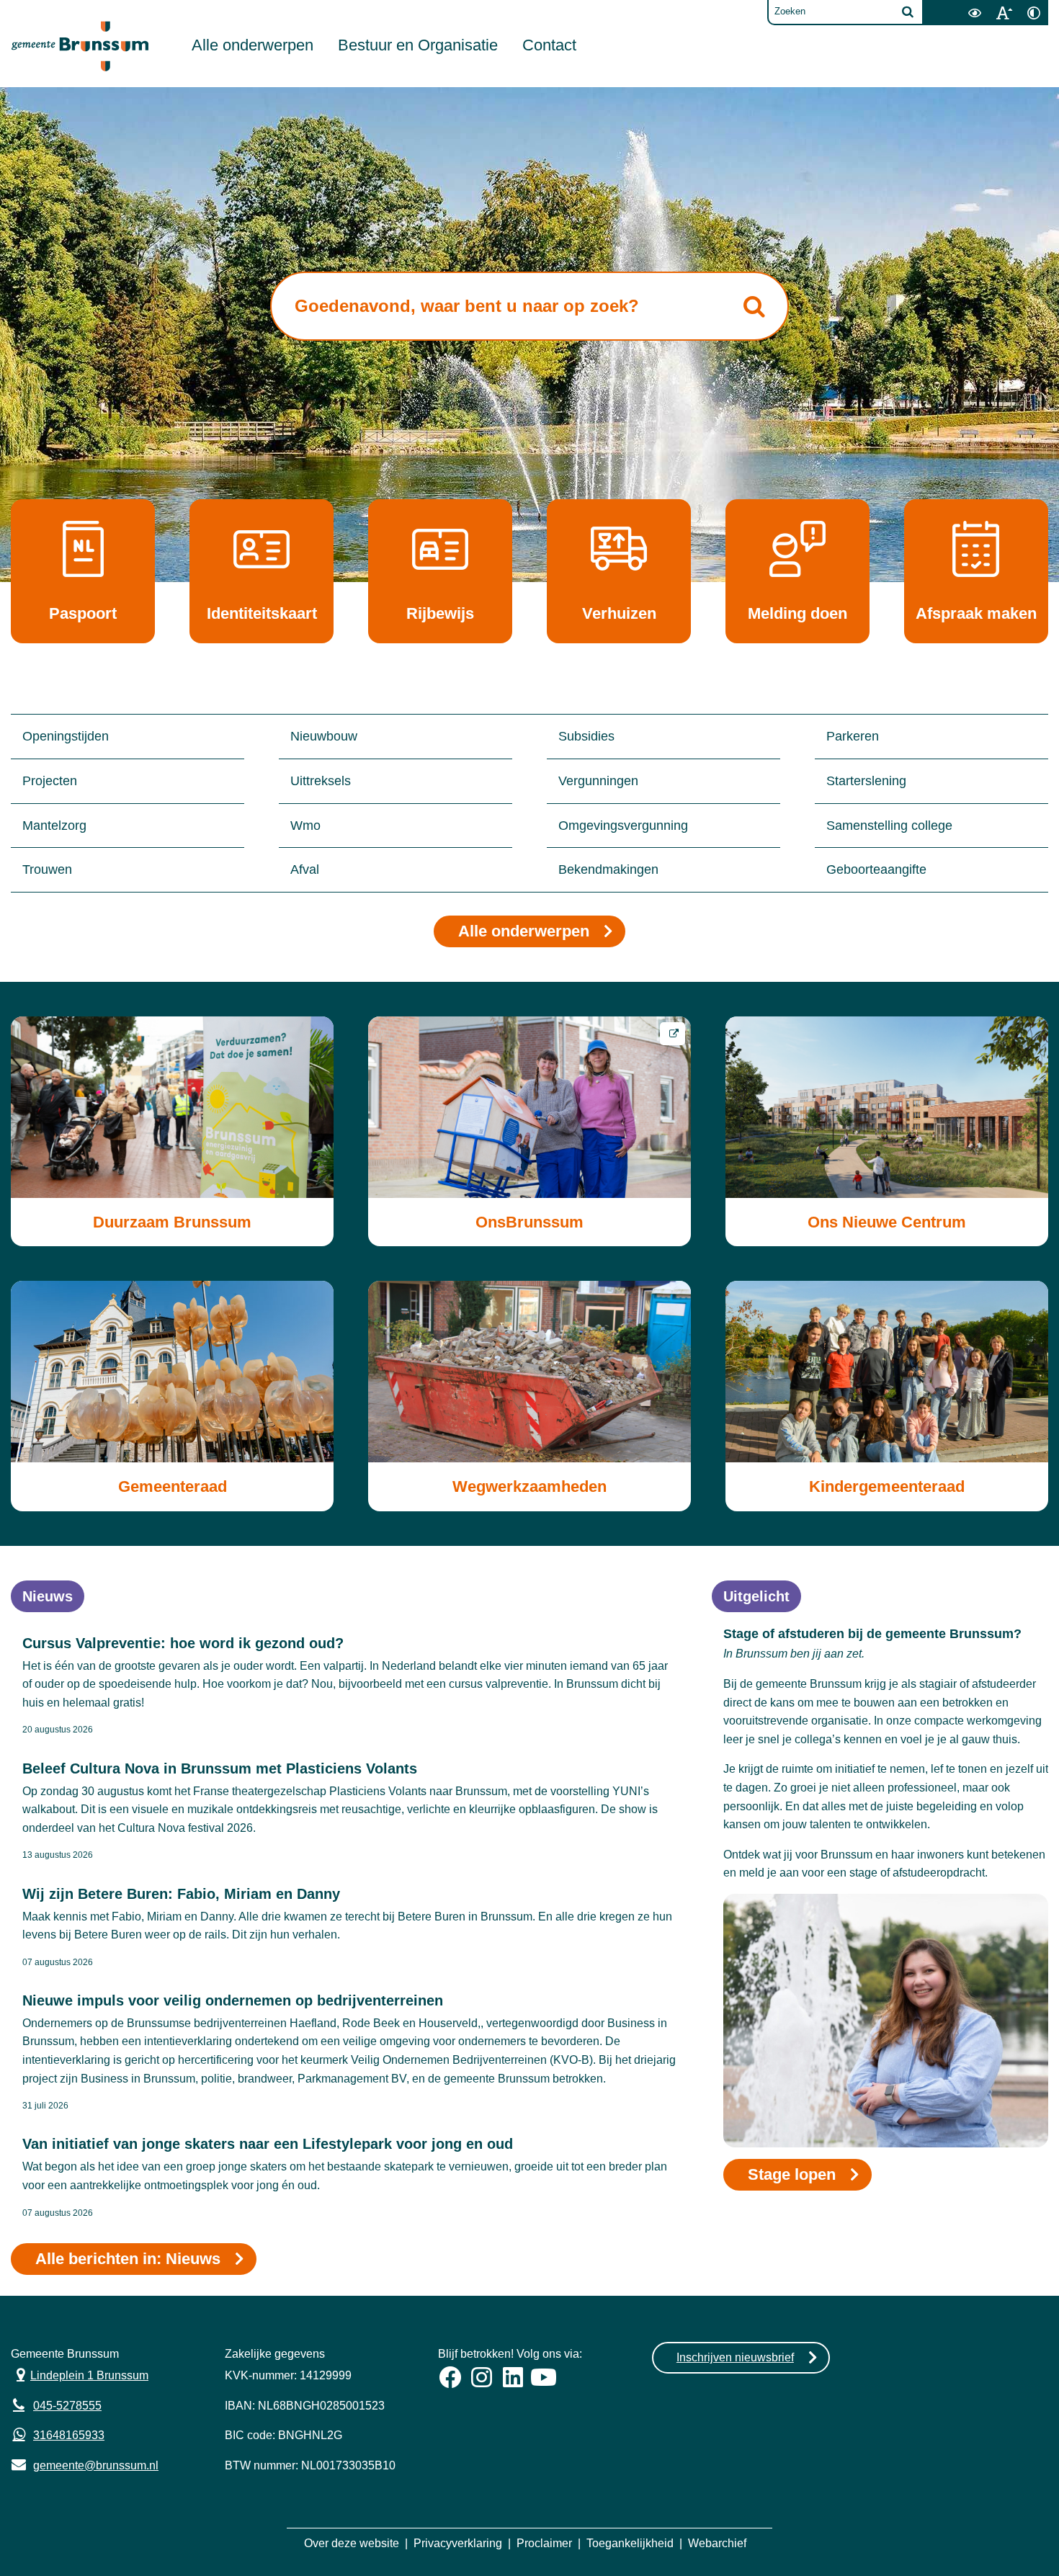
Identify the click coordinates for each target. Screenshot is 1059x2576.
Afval (305, 869)
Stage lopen (792, 2174)
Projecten (50, 781)
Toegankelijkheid (630, 2543)
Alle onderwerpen (253, 45)
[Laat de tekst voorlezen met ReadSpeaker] (951, 5)
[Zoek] (908, 12)
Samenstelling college (889, 826)
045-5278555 (67, 2406)
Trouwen (47, 869)
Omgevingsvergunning (623, 826)
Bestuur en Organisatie (418, 45)
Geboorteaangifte (876, 869)
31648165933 (69, 2435)
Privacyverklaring (458, 2543)
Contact (549, 45)
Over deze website (352, 2543)
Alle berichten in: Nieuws (128, 2259)
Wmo (305, 826)
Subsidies (586, 736)
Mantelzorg (54, 826)
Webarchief (717, 2543)
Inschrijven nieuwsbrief (735, 2357)
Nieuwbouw (324, 736)
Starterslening (866, 781)
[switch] (974, 13)
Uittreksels (321, 781)
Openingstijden (66, 736)
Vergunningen (598, 781)
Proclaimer (544, 2543)
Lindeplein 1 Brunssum (80, 2374)
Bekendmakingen (608, 869)
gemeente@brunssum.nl (85, 2464)
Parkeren (853, 736)
